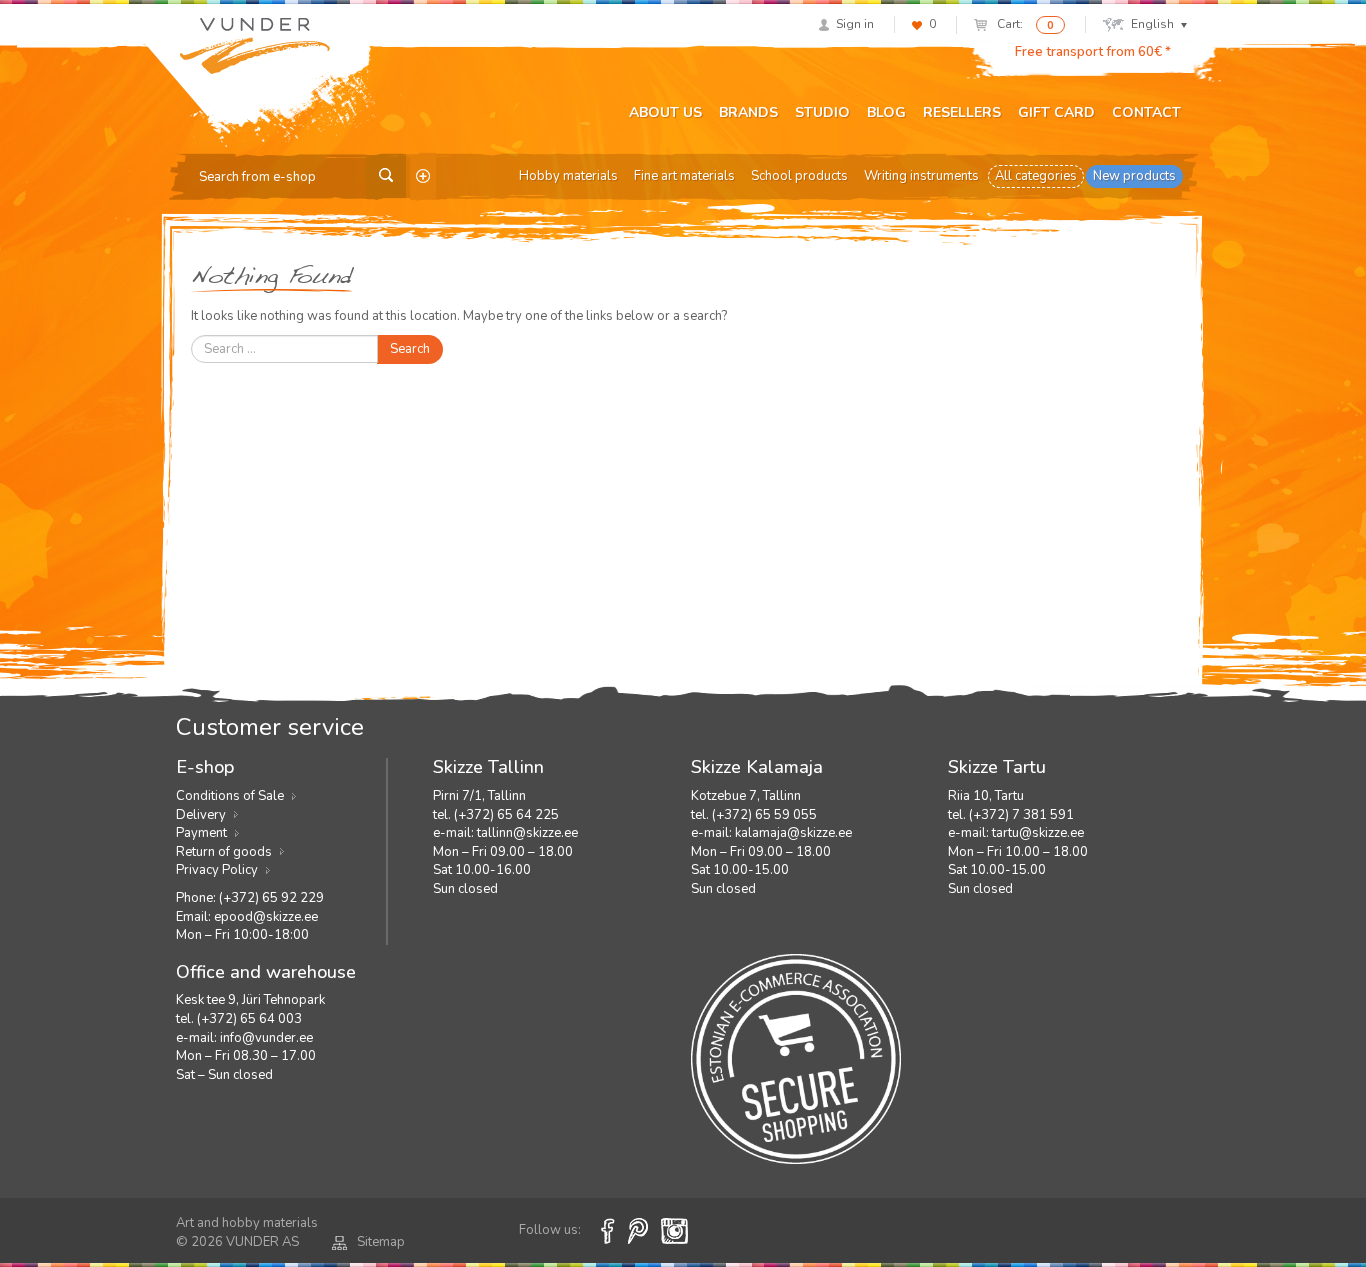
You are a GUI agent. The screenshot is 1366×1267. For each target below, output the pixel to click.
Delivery (201, 815)
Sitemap (381, 1242)
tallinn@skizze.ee (527, 833)
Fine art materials (684, 176)
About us (665, 112)
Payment (201, 833)
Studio (822, 112)
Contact (1146, 112)
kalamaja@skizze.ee (793, 833)
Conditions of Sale (230, 796)
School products (799, 176)
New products (1134, 176)
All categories (1036, 176)
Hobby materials (568, 176)
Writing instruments (921, 176)
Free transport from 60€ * (1093, 52)
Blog (886, 112)
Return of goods (224, 852)
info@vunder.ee (266, 1038)
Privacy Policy (217, 870)
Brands (748, 112)
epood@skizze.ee (266, 917)
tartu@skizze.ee (1038, 833)
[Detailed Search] (423, 176)
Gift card (1056, 112)
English (1152, 24)
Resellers (962, 112)
